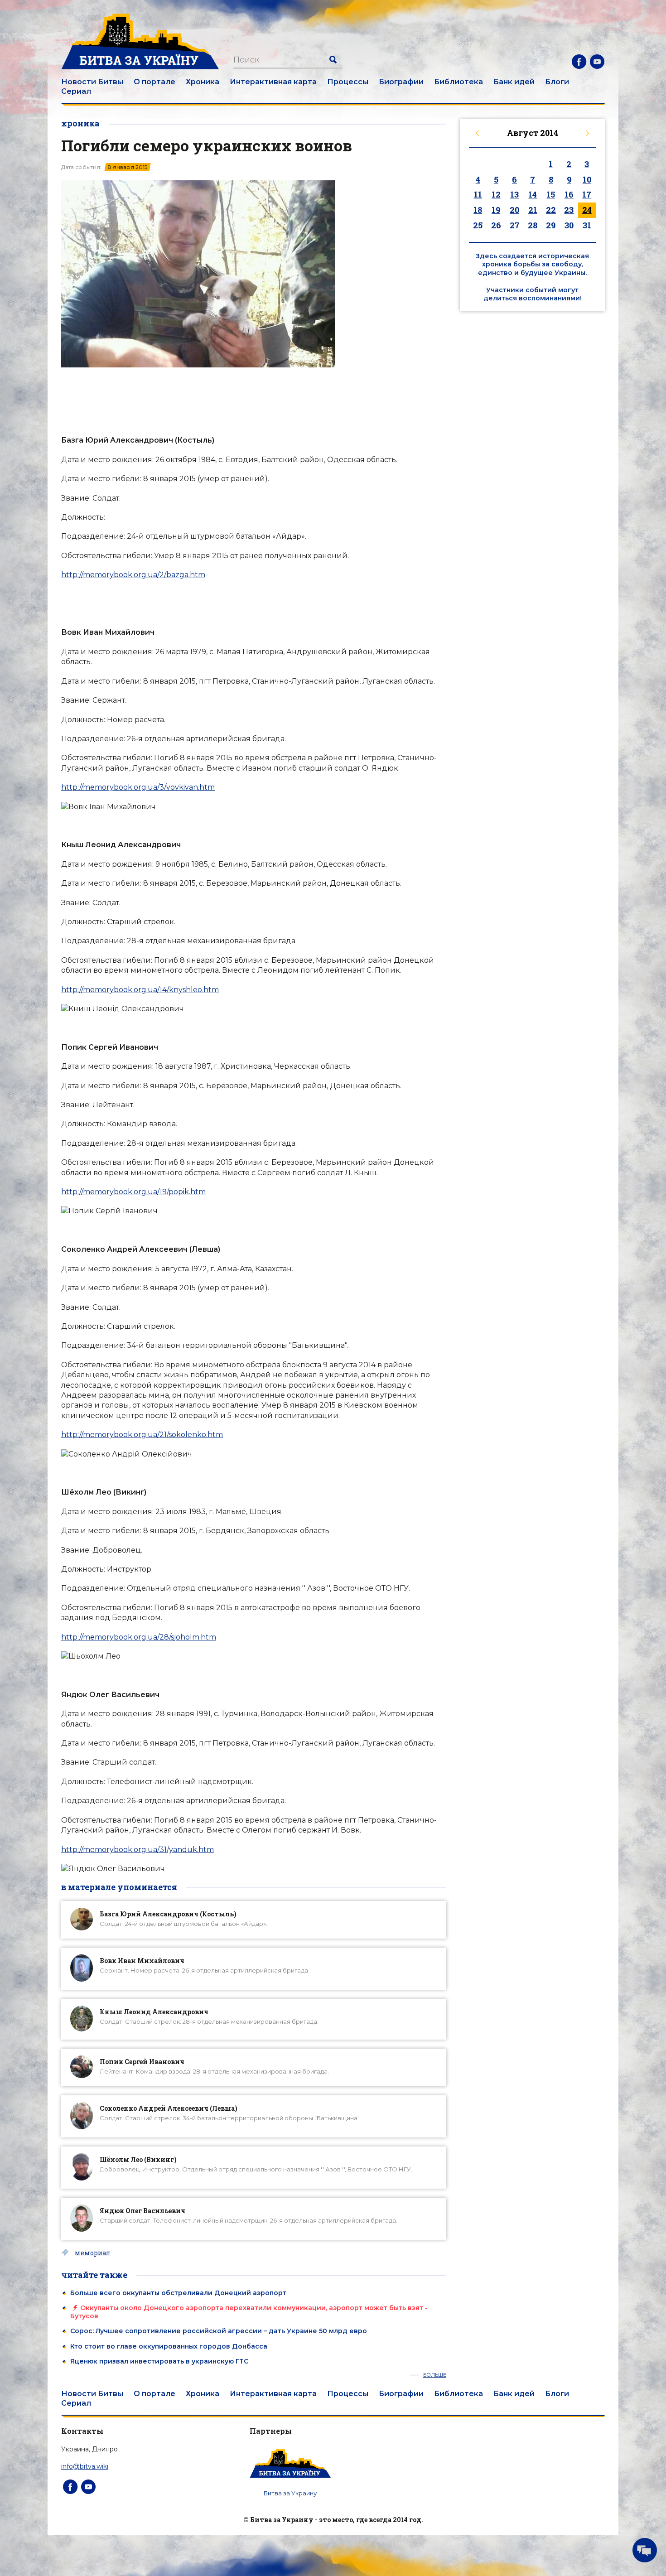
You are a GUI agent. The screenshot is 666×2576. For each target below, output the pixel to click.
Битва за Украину (290, 2493)
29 (551, 225)
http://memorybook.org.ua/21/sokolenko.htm (142, 1435)
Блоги (557, 82)
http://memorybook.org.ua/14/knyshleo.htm (140, 990)
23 (569, 210)
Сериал (76, 91)
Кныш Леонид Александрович (154, 2012)
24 (587, 210)
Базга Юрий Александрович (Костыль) (168, 1914)
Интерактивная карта (273, 82)
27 (515, 225)
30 (569, 225)
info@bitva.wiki (85, 2466)
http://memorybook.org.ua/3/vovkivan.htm (138, 787)
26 (496, 225)
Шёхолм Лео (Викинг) (138, 2159)
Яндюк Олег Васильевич (142, 2211)
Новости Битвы (92, 82)
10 (587, 179)
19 (496, 210)
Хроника (203, 82)
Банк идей (514, 82)
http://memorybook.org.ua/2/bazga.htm (133, 575)
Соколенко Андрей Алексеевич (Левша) (169, 2108)
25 (478, 225)
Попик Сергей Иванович (142, 2062)
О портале (154, 82)
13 (514, 194)
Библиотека (458, 82)
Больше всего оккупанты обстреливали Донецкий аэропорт (178, 2293)
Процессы (348, 82)
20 (514, 210)
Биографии (401, 82)
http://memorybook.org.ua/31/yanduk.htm (138, 1850)
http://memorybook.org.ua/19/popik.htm (133, 1192)
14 (533, 194)
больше (435, 2375)
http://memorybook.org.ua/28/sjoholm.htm (139, 1637)
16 (569, 194)
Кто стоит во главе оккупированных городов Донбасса (169, 2346)
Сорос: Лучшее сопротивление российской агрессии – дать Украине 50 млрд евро (219, 2331)
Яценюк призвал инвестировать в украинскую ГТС (159, 2361)
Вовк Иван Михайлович (142, 1961)
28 (533, 225)
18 (478, 210)
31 (587, 225)
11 (478, 194)
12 (496, 194)
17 (587, 194)
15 (551, 194)
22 (551, 210)
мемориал (93, 2253)
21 (533, 210)
